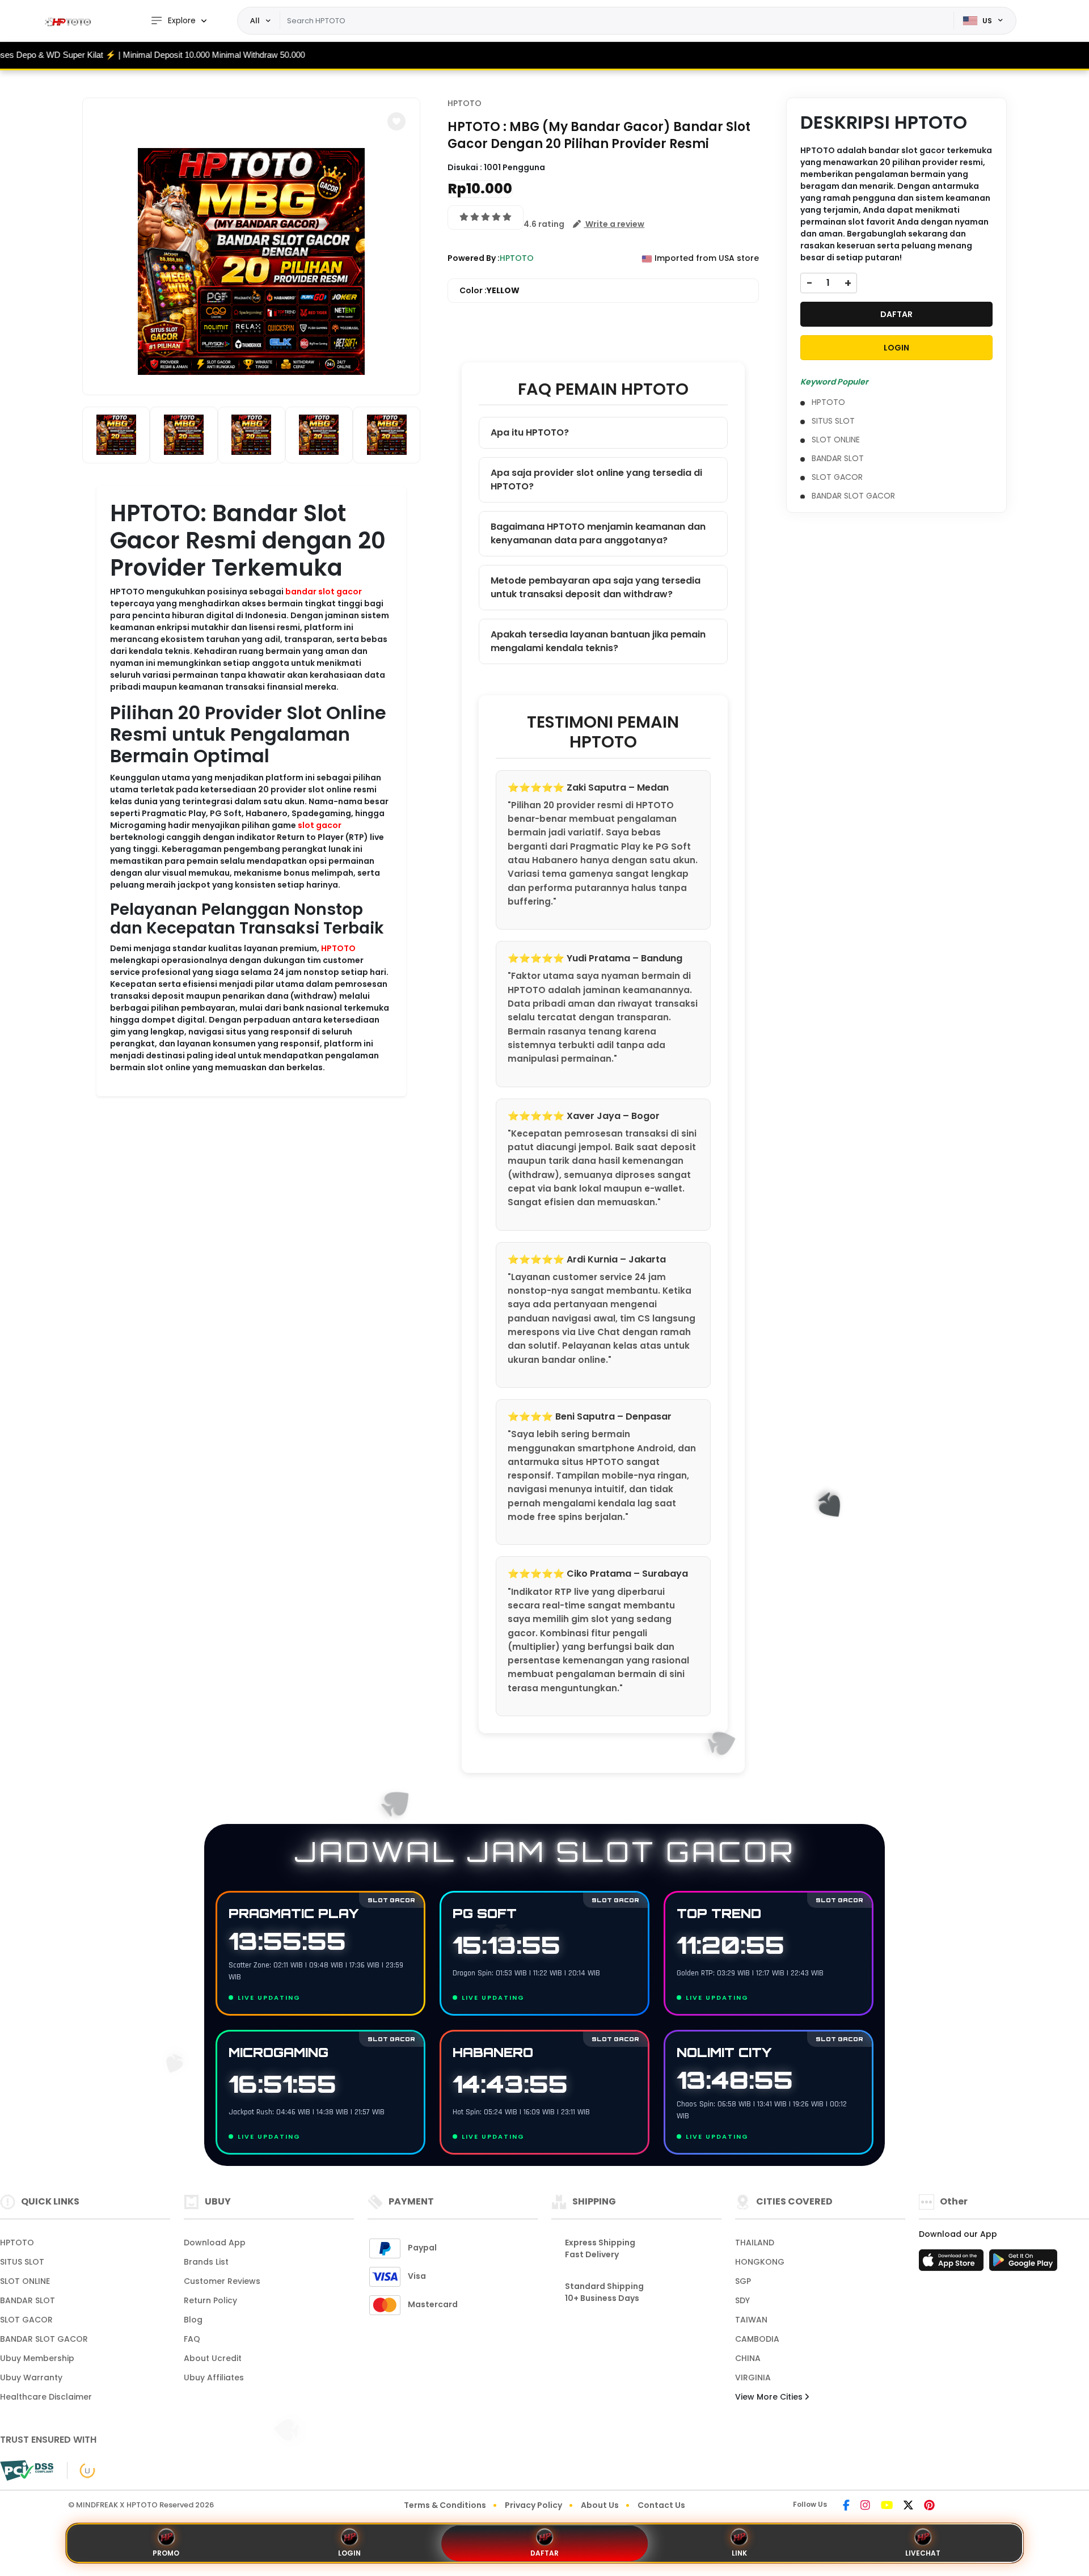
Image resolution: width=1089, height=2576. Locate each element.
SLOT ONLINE (836, 440)
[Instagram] (865, 2506)
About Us (600, 2505)
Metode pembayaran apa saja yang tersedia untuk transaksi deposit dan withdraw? (596, 587)
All (255, 20)
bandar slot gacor (324, 592)
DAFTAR (896, 314)
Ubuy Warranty (31, 2377)
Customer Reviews (222, 2281)
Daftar (544, 2553)
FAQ (192, 2339)
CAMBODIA (757, 2339)
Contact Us (661, 2505)
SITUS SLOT (833, 421)
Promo (166, 2553)
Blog (193, 2320)
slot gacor (320, 825)
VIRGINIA (753, 2377)
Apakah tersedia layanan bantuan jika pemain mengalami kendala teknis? (598, 641)
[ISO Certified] (81, 2470)
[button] (396, 121)
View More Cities (770, 2397)
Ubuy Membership (37, 2358)
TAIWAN (751, 2320)
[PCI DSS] (27, 2471)
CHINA (748, 2358)
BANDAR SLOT (838, 458)
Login (349, 2553)
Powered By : (474, 258)
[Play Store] (1023, 2263)
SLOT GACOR (837, 477)
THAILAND (755, 2243)
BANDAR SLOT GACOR (853, 496)
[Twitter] (908, 2506)
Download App (215, 2243)
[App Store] (953, 2263)
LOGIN (896, 348)
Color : (489, 290)
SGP (743, 2281)
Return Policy (210, 2300)
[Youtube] (887, 2506)
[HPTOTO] (71, 21)
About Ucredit (213, 2358)
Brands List (206, 2262)
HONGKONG (760, 2262)
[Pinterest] (929, 2506)
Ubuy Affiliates (214, 2377)
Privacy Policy (533, 2505)
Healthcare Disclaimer (46, 2397)
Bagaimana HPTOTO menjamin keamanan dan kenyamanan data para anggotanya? (598, 533)
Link (739, 2553)
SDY (742, 2300)
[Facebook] (846, 2506)
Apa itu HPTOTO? (530, 432)
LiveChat (923, 2553)
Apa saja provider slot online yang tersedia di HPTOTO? (596, 480)
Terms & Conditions (445, 2505)
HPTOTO (338, 948)
